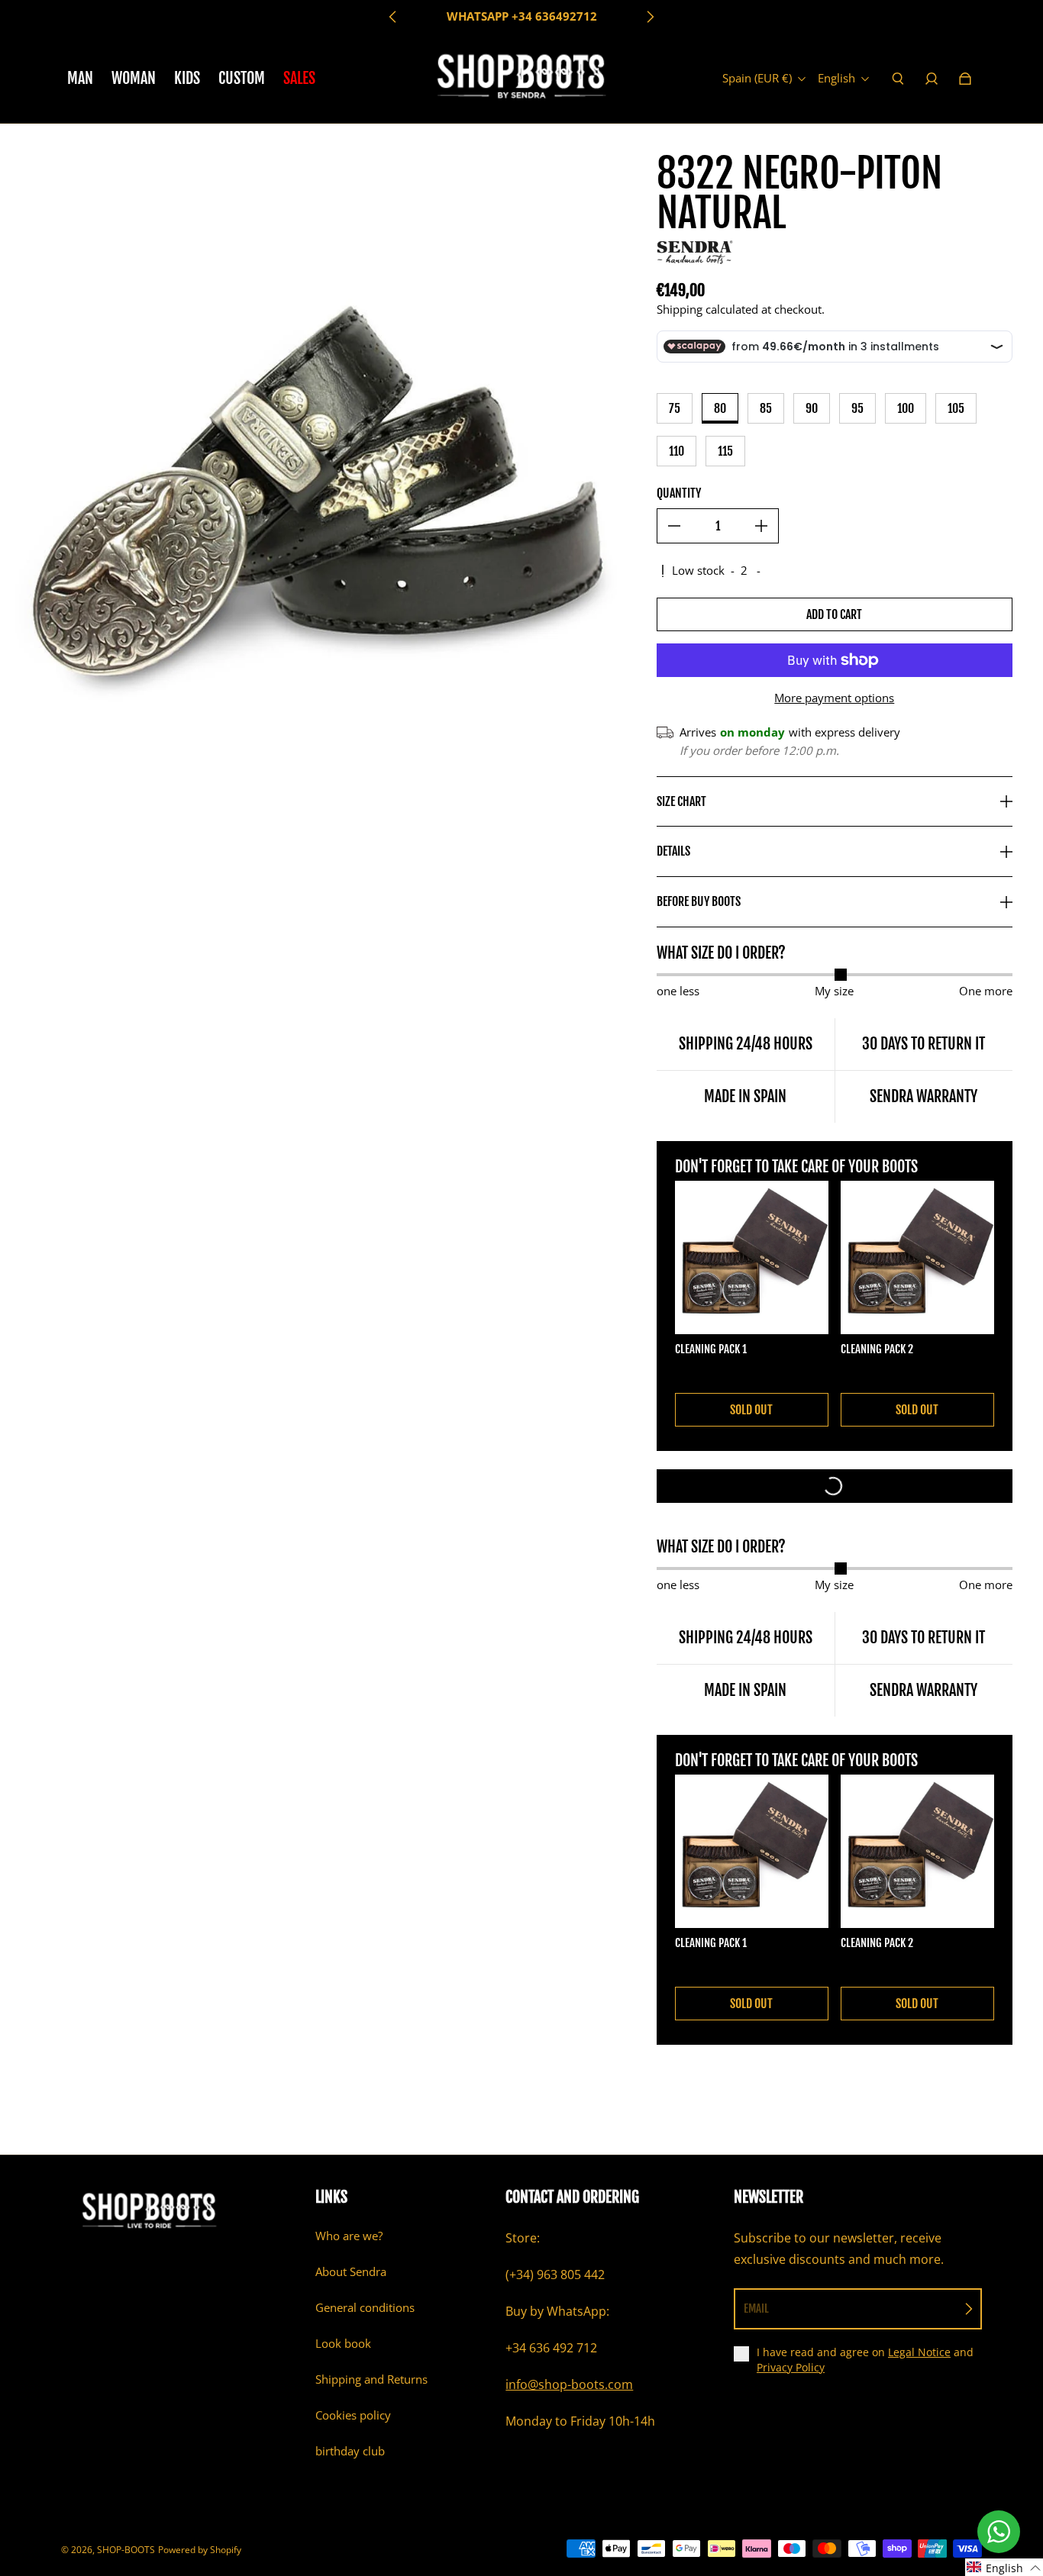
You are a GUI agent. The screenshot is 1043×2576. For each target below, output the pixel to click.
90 (812, 408)
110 (676, 451)
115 (725, 451)
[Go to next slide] (650, 17)
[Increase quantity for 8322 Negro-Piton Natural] (761, 526)
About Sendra (351, 2272)
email (756, 2308)
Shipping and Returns (371, 2379)
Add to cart (834, 614)
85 (766, 408)
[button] (1004, 2567)
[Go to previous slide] (393, 17)
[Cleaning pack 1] (752, 1257)
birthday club (350, 2451)
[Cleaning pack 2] (917, 1257)
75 (675, 408)
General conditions (365, 2308)
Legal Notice (919, 2352)
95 (857, 408)
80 (720, 408)
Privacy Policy (791, 2367)
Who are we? (349, 2236)
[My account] (932, 79)
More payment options (834, 698)
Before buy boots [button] (699, 901)
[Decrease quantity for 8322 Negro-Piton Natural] (674, 526)
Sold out (751, 1410)
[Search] (898, 79)
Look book (343, 2344)
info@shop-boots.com (569, 2384)
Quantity (679, 493)
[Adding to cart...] (835, 1486)
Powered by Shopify (200, 2550)
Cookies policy (353, 2415)
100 (906, 408)
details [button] (673, 851)
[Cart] (965, 79)
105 (956, 408)
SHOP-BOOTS (126, 2550)
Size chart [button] (681, 801)
